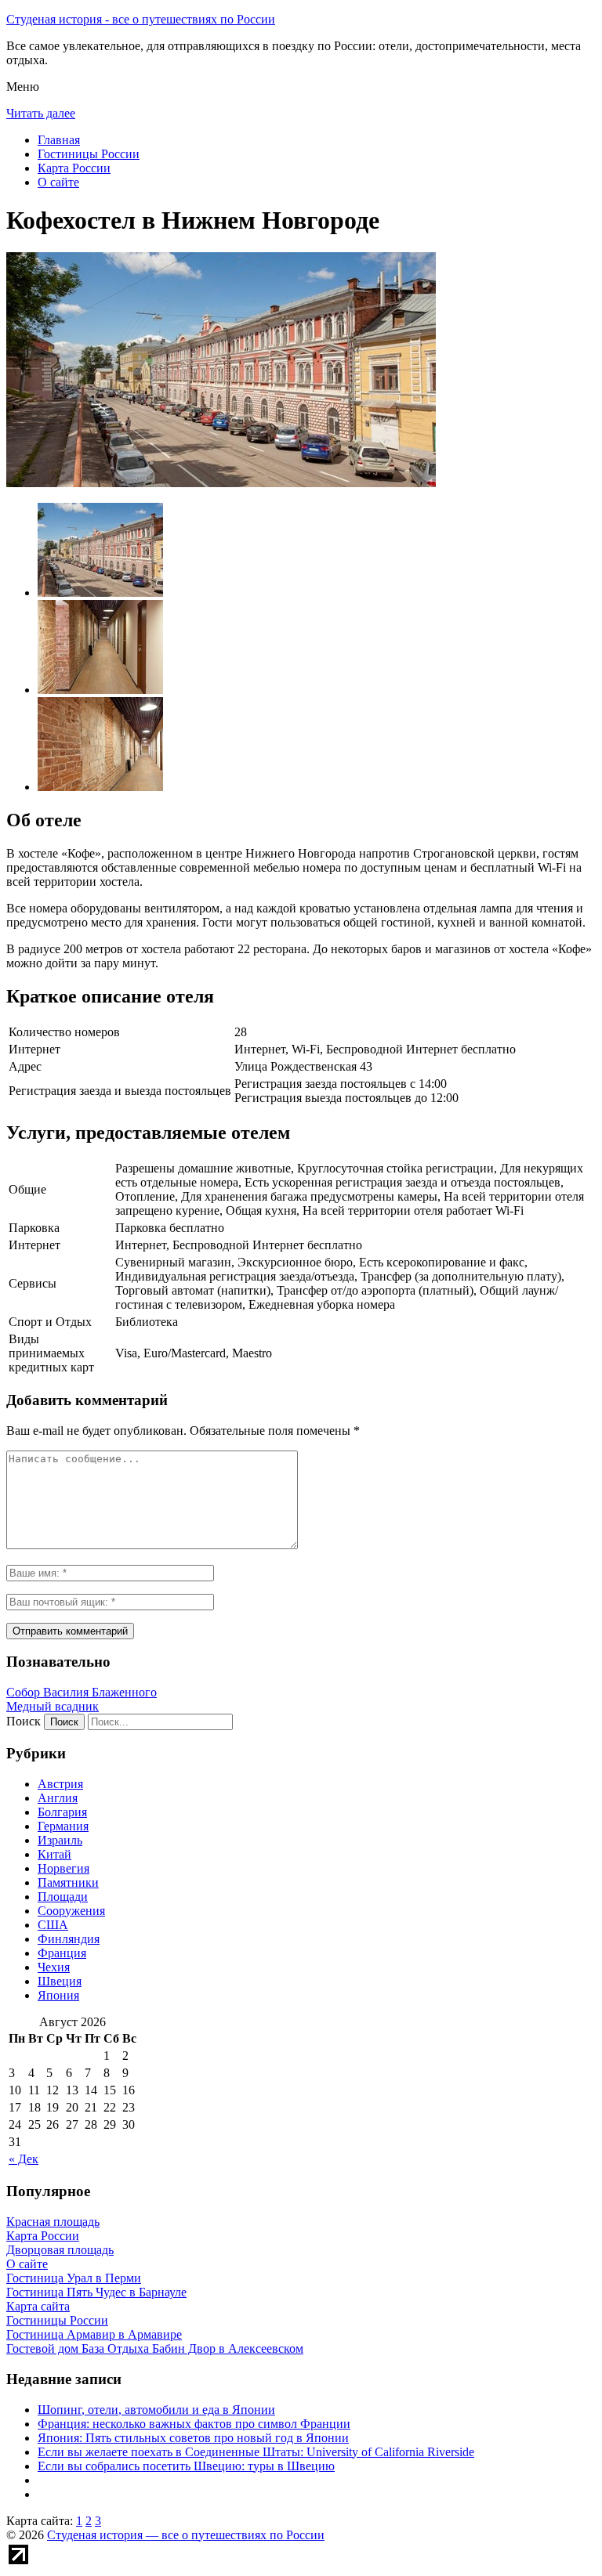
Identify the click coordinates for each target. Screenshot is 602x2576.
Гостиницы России (89, 154)
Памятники (68, 1882)
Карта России (74, 168)
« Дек (24, 2159)
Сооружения (71, 1911)
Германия (63, 1826)
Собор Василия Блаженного (82, 1692)
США (53, 1925)
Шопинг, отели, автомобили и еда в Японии (156, 2410)
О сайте (58, 182)
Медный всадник (53, 1706)
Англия (58, 1798)
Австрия (60, 1784)
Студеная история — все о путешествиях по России (186, 2535)
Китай (54, 1854)
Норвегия (63, 1868)
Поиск (24, 1721)
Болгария (62, 1812)
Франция (62, 1953)
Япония (58, 1995)
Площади (63, 1897)
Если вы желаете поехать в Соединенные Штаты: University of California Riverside (256, 2452)
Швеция (60, 1981)
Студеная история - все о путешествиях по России (141, 19)
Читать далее (41, 113)
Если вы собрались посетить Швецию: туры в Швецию (186, 2466)
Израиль (60, 1840)
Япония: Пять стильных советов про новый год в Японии (193, 2438)
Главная (59, 140)
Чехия (54, 1967)
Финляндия (69, 1939)
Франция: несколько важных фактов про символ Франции (194, 2424)
